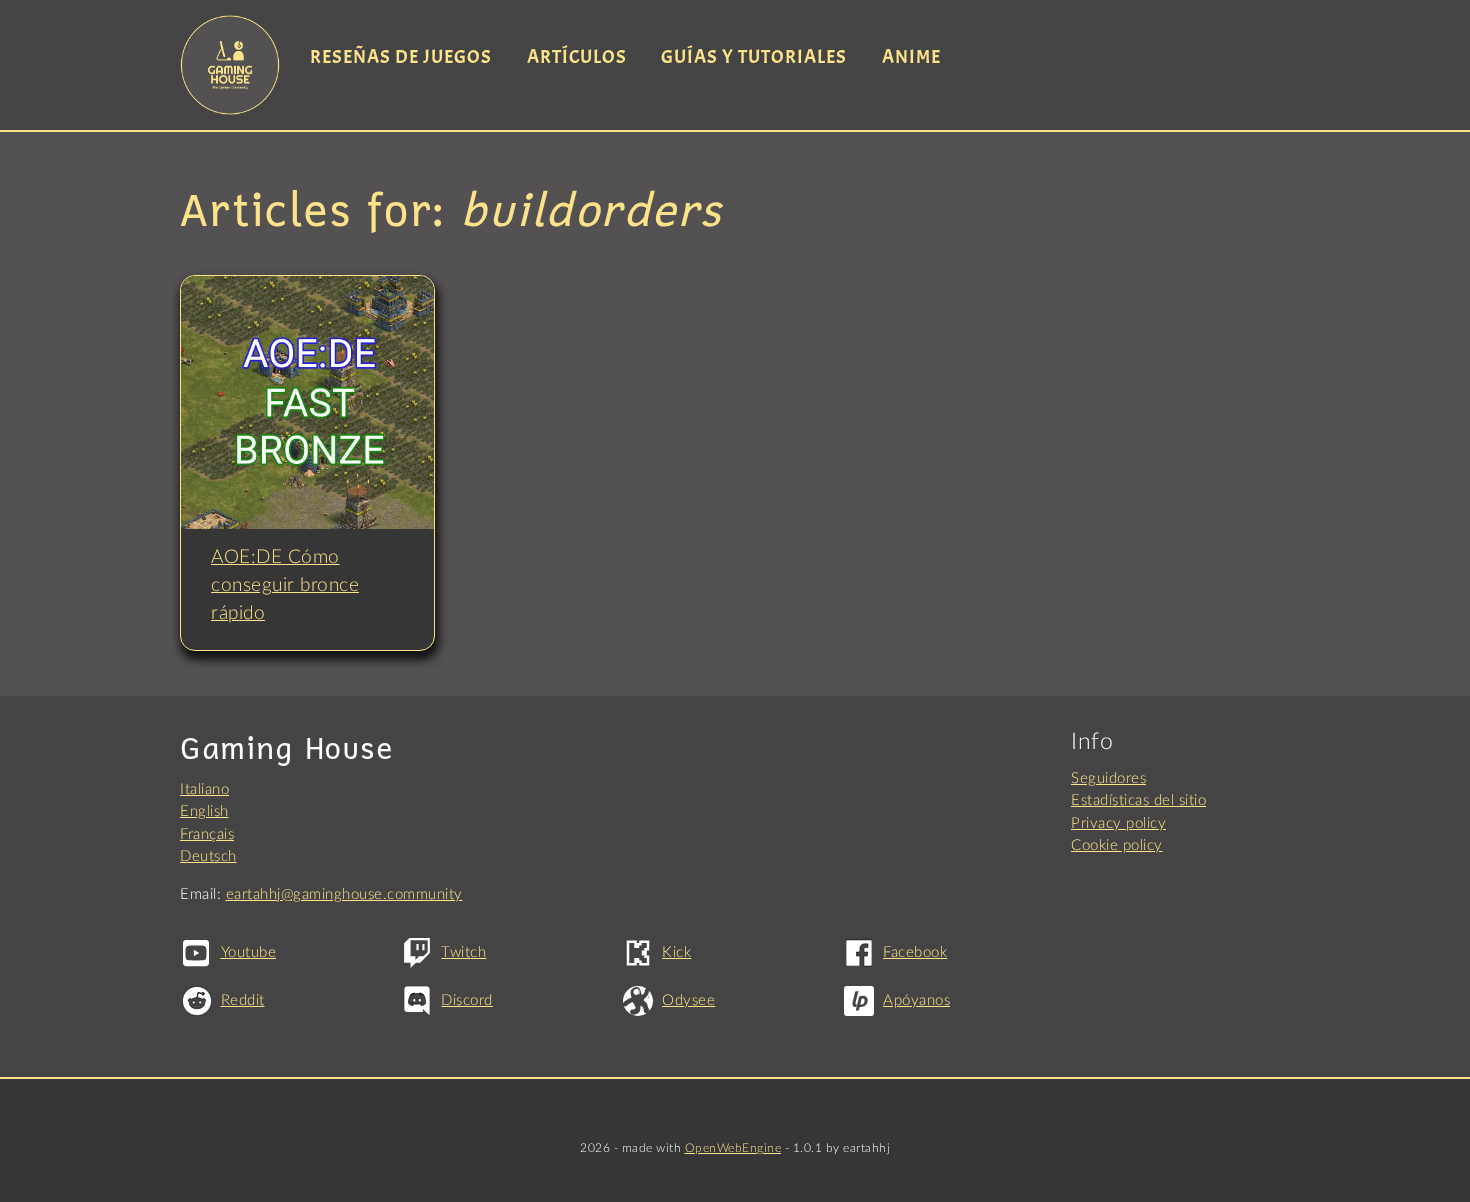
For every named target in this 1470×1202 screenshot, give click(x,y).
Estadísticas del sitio (1138, 800)
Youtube (248, 952)
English (204, 811)
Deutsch (208, 856)
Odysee (688, 1000)
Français (207, 834)
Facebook (915, 952)
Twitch (463, 952)
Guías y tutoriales (754, 57)
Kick (676, 952)
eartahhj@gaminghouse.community (344, 894)
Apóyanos (916, 1000)
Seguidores (1108, 778)
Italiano (204, 789)
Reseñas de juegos (401, 57)
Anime (911, 57)
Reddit (243, 1000)
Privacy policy (1118, 823)
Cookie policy (1117, 845)
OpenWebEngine (733, 1148)
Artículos (577, 57)
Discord (467, 1000)
